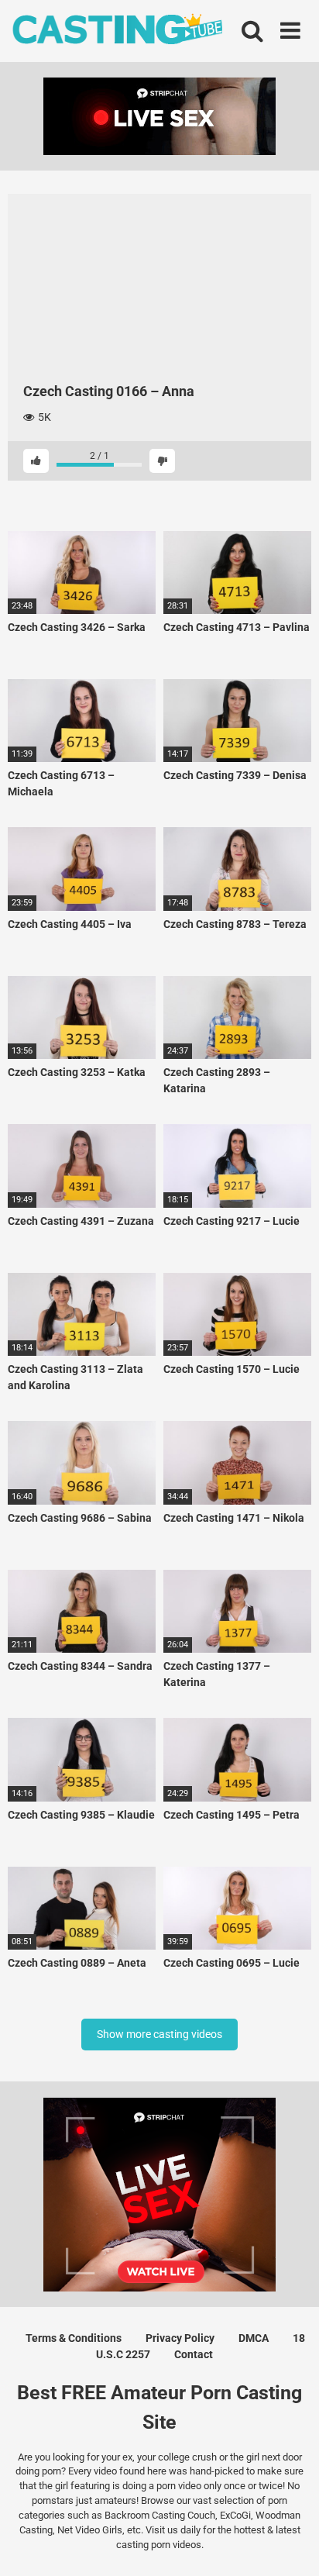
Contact (194, 2354)
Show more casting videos (159, 2034)
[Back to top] (290, 2545)
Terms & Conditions (74, 2338)
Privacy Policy (180, 2338)
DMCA (254, 2338)
